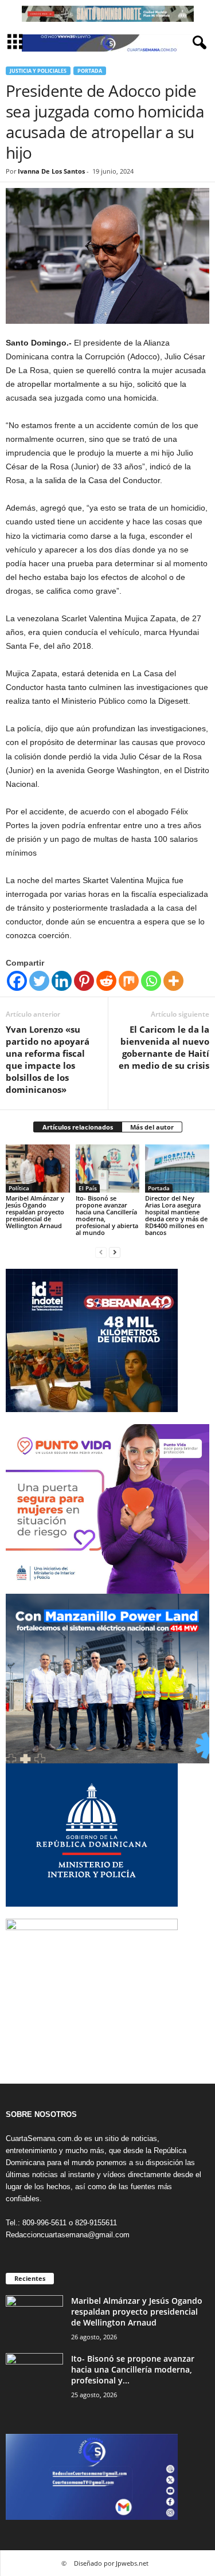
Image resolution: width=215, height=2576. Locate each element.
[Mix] (129, 981)
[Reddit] (106, 981)
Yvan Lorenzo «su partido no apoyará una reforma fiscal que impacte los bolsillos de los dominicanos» (48, 1059)
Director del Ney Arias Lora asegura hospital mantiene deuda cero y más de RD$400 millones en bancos (176, 1215)
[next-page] (115, 1252)
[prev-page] (101, 1252)
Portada (90, 71)
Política (19, 1188)
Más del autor (152, 1127)
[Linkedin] (62, 981)
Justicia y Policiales (38, 71)
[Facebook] (17, 981)
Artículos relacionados (78, 1127)
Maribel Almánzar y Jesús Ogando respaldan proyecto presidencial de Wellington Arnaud (35, 1212)
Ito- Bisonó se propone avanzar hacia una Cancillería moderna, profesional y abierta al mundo (107, 1215)
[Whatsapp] (151, 981)
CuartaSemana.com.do (44, 2138)
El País (88, 1188)
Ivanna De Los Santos (51, 171)
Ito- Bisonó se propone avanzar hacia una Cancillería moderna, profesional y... (133, 2369)
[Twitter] (39, 981)
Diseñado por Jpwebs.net (111, 2563)
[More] (173, 981)
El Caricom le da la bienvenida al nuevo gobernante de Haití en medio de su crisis (164, 1047)
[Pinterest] (84, 981)
